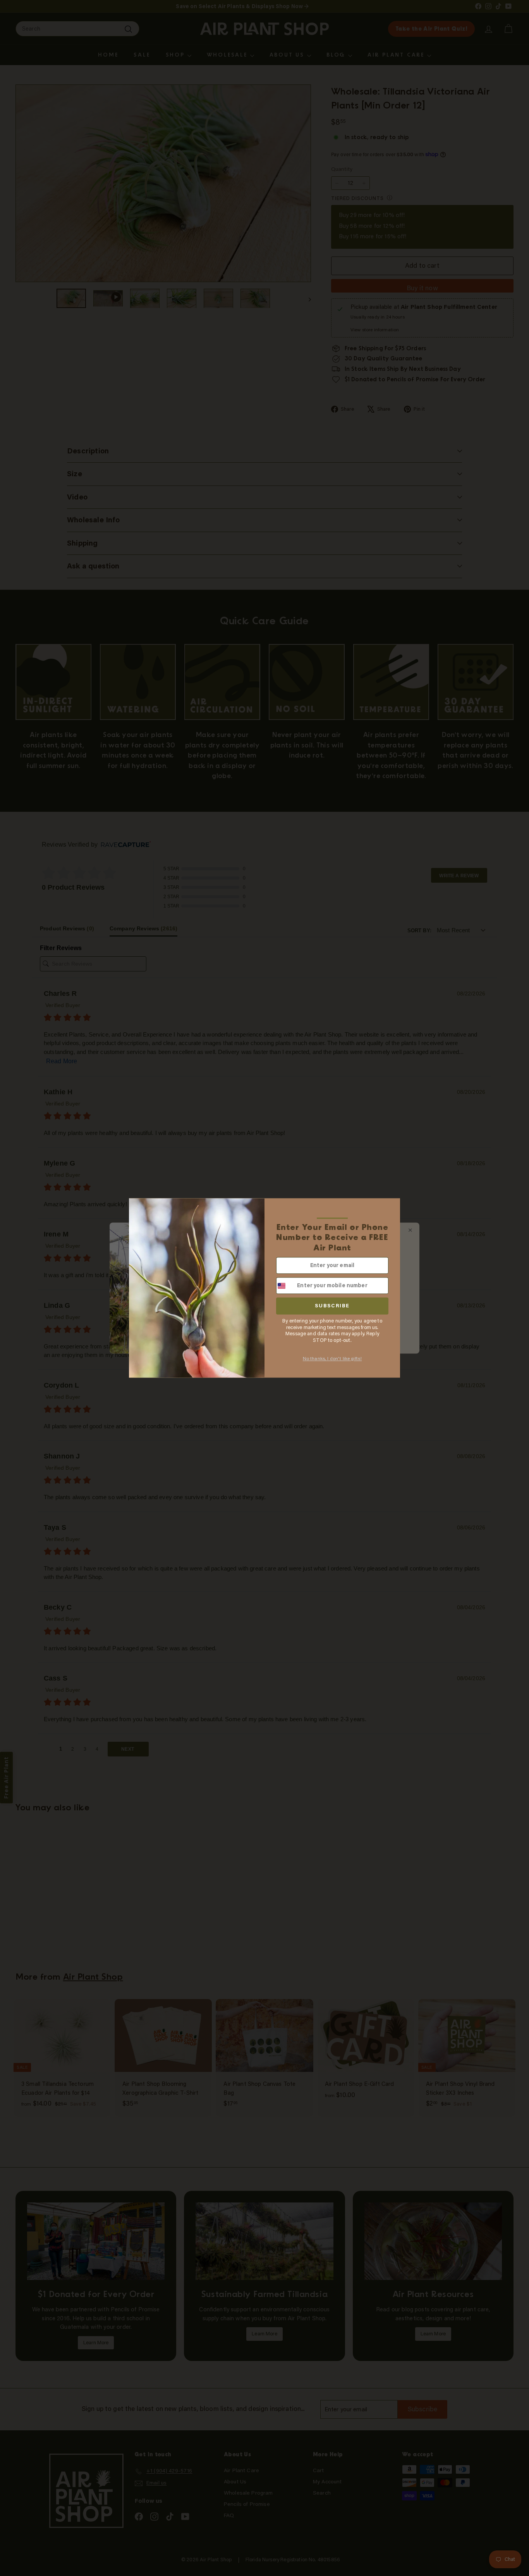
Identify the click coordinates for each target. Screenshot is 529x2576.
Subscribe (332, 1306)
